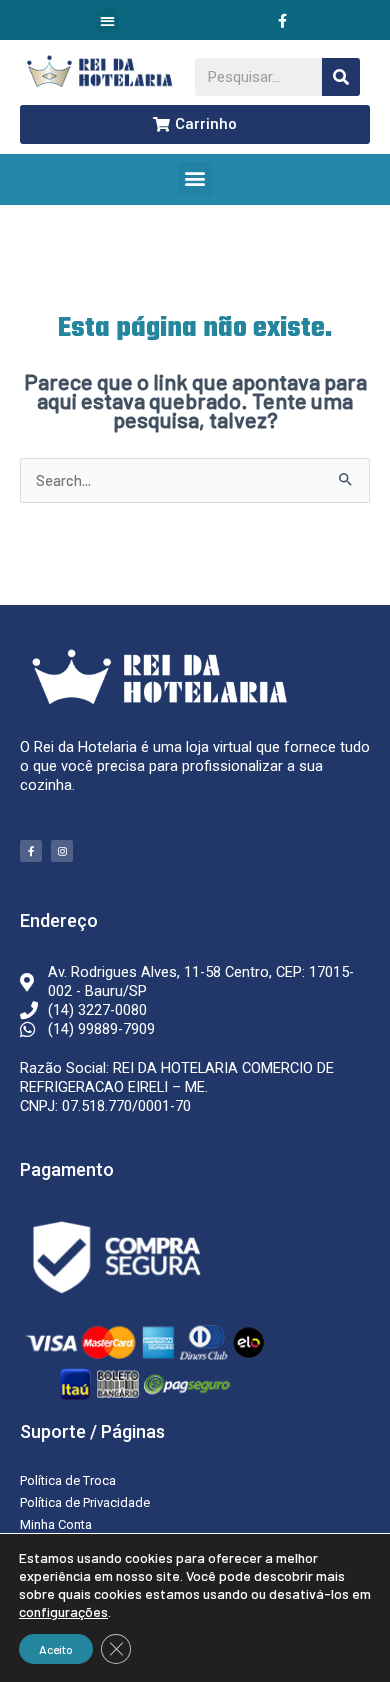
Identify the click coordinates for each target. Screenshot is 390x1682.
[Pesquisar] (341, 77)
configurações (63, 1611)
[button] (107, 20)
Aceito (56, 1649)
